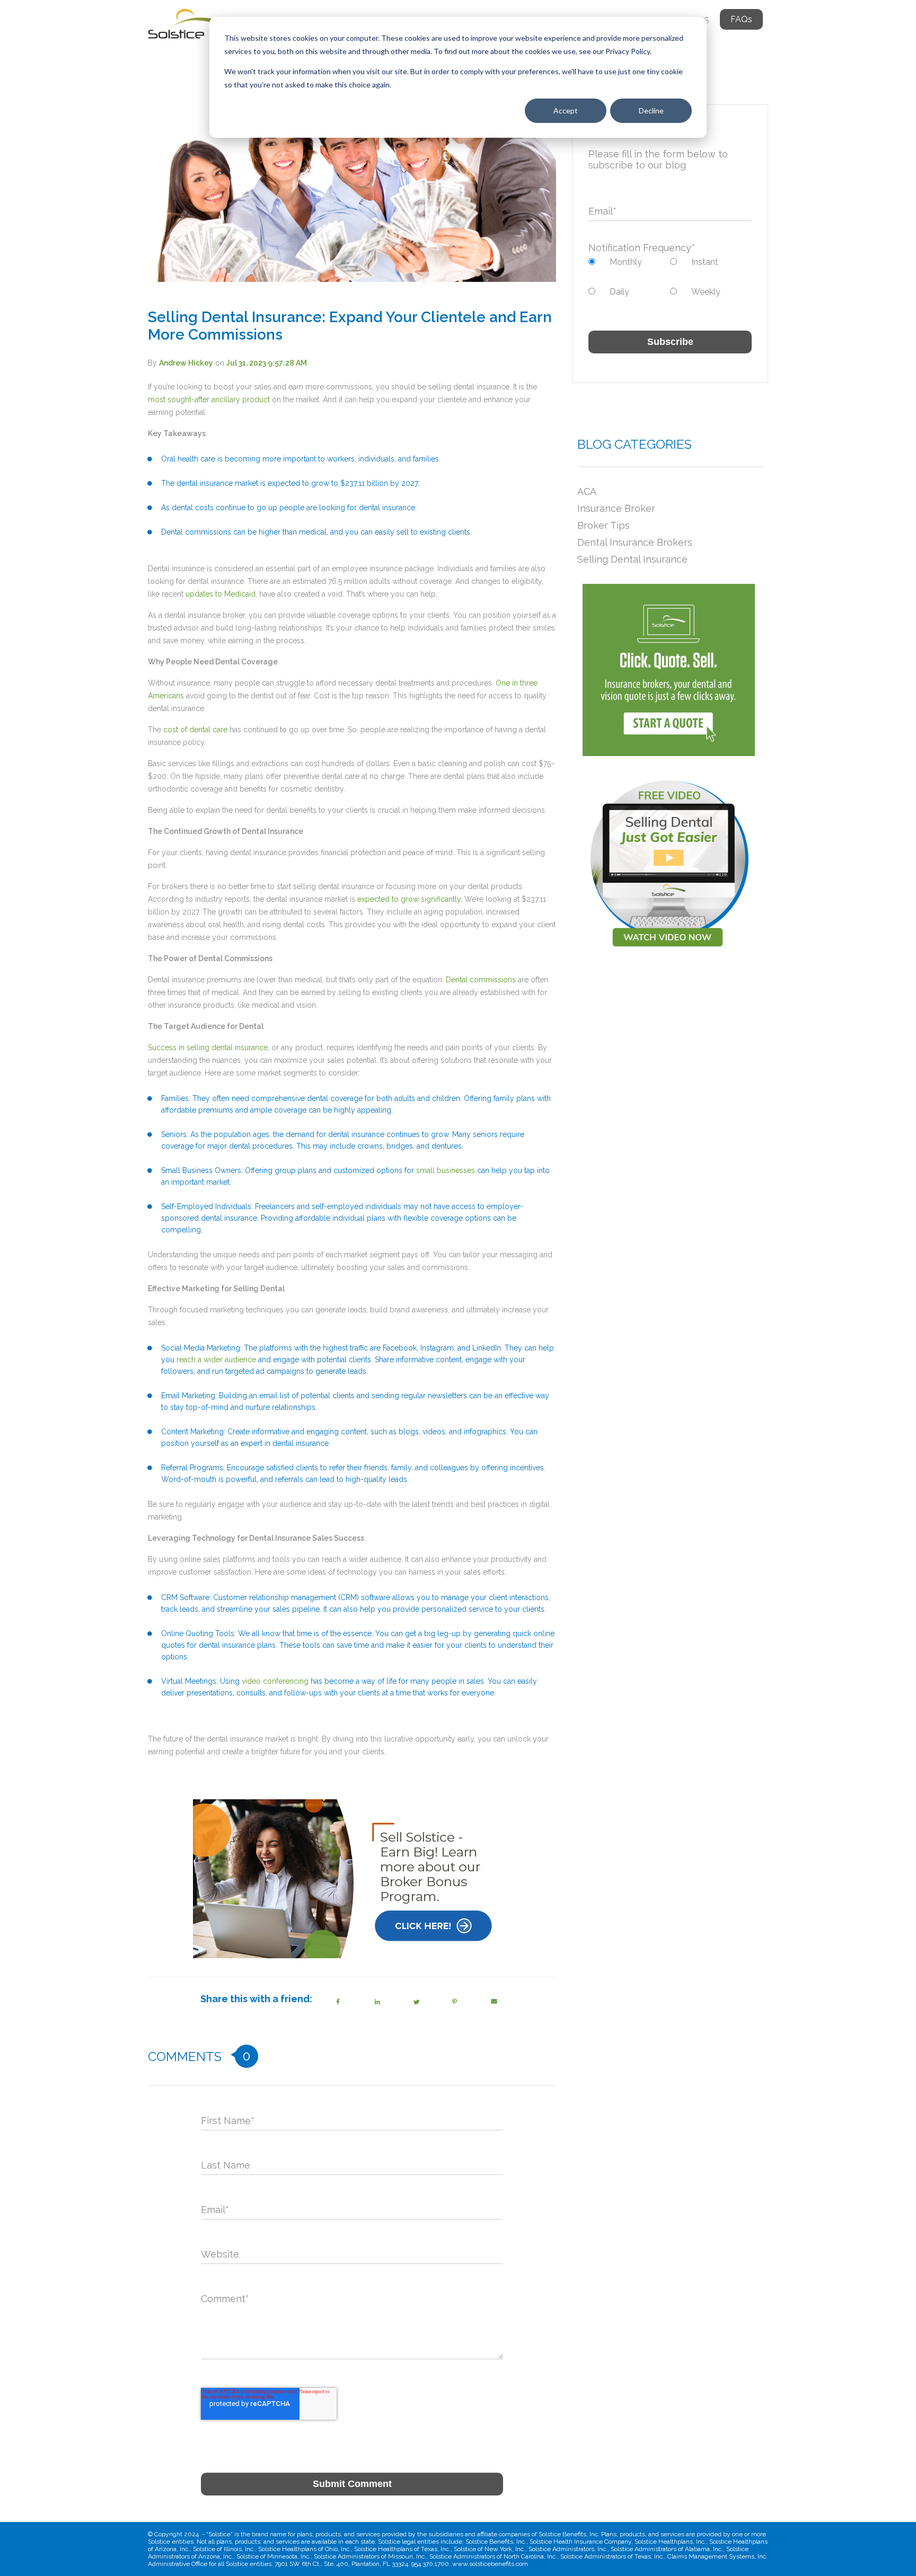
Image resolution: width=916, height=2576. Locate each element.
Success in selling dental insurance (208, 1047)
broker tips (604, 525)
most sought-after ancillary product (209, 399)
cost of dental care (195, 730)
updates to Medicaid (221, 594)
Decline (651, 110)
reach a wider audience (216, 1360)
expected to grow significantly (409, 899)
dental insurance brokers (635, 542)
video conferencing (275, 1681)
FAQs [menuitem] (741, 19)
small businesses (446, 1170)
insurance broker (616, 508)
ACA (587, 491)
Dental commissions (481, 980)
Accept (566, 110)
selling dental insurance (632, 559)
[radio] (629, 262)
